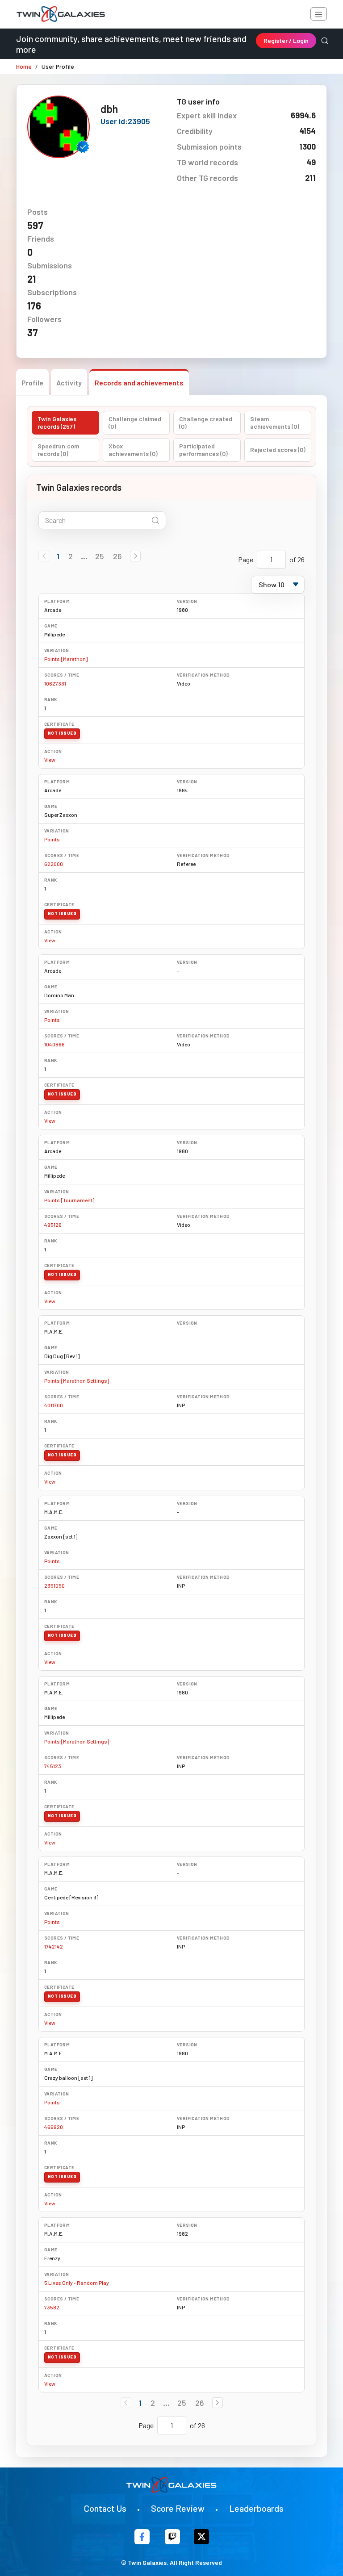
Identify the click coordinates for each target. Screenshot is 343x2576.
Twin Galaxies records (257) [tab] (57, 423)
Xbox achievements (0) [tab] (133, 450)
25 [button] (100, 556)
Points (52, 839)
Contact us (105, 2508)
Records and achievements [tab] (139, 383)
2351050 (54, 1585)
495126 (53, 1225)
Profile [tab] (32, 383)
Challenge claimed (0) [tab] (135, 423)
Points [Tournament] (69, 1200)
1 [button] (58, 556)
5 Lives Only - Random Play (77, 2283)
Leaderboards (256, 2508)
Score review (178, 2508)
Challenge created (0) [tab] (206, 423)
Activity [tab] (69, 383)
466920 (54, 2127)
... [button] (84, 556)
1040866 (54, 1044)
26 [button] (117, 556)
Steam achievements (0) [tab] (275, 423)
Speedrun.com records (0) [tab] (58, 450)
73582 (52, 2307)
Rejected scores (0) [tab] (278, 450)
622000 (54, 864)
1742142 (54, 1946)
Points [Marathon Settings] (77, 1380)
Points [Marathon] (66, 659)
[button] (135, 556)
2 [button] (71, 556)
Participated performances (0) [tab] (203, 450)
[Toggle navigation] (319, 14)
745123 (53, 1766)
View (50, 760)
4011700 (54, 1405)
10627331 (55, 683)
